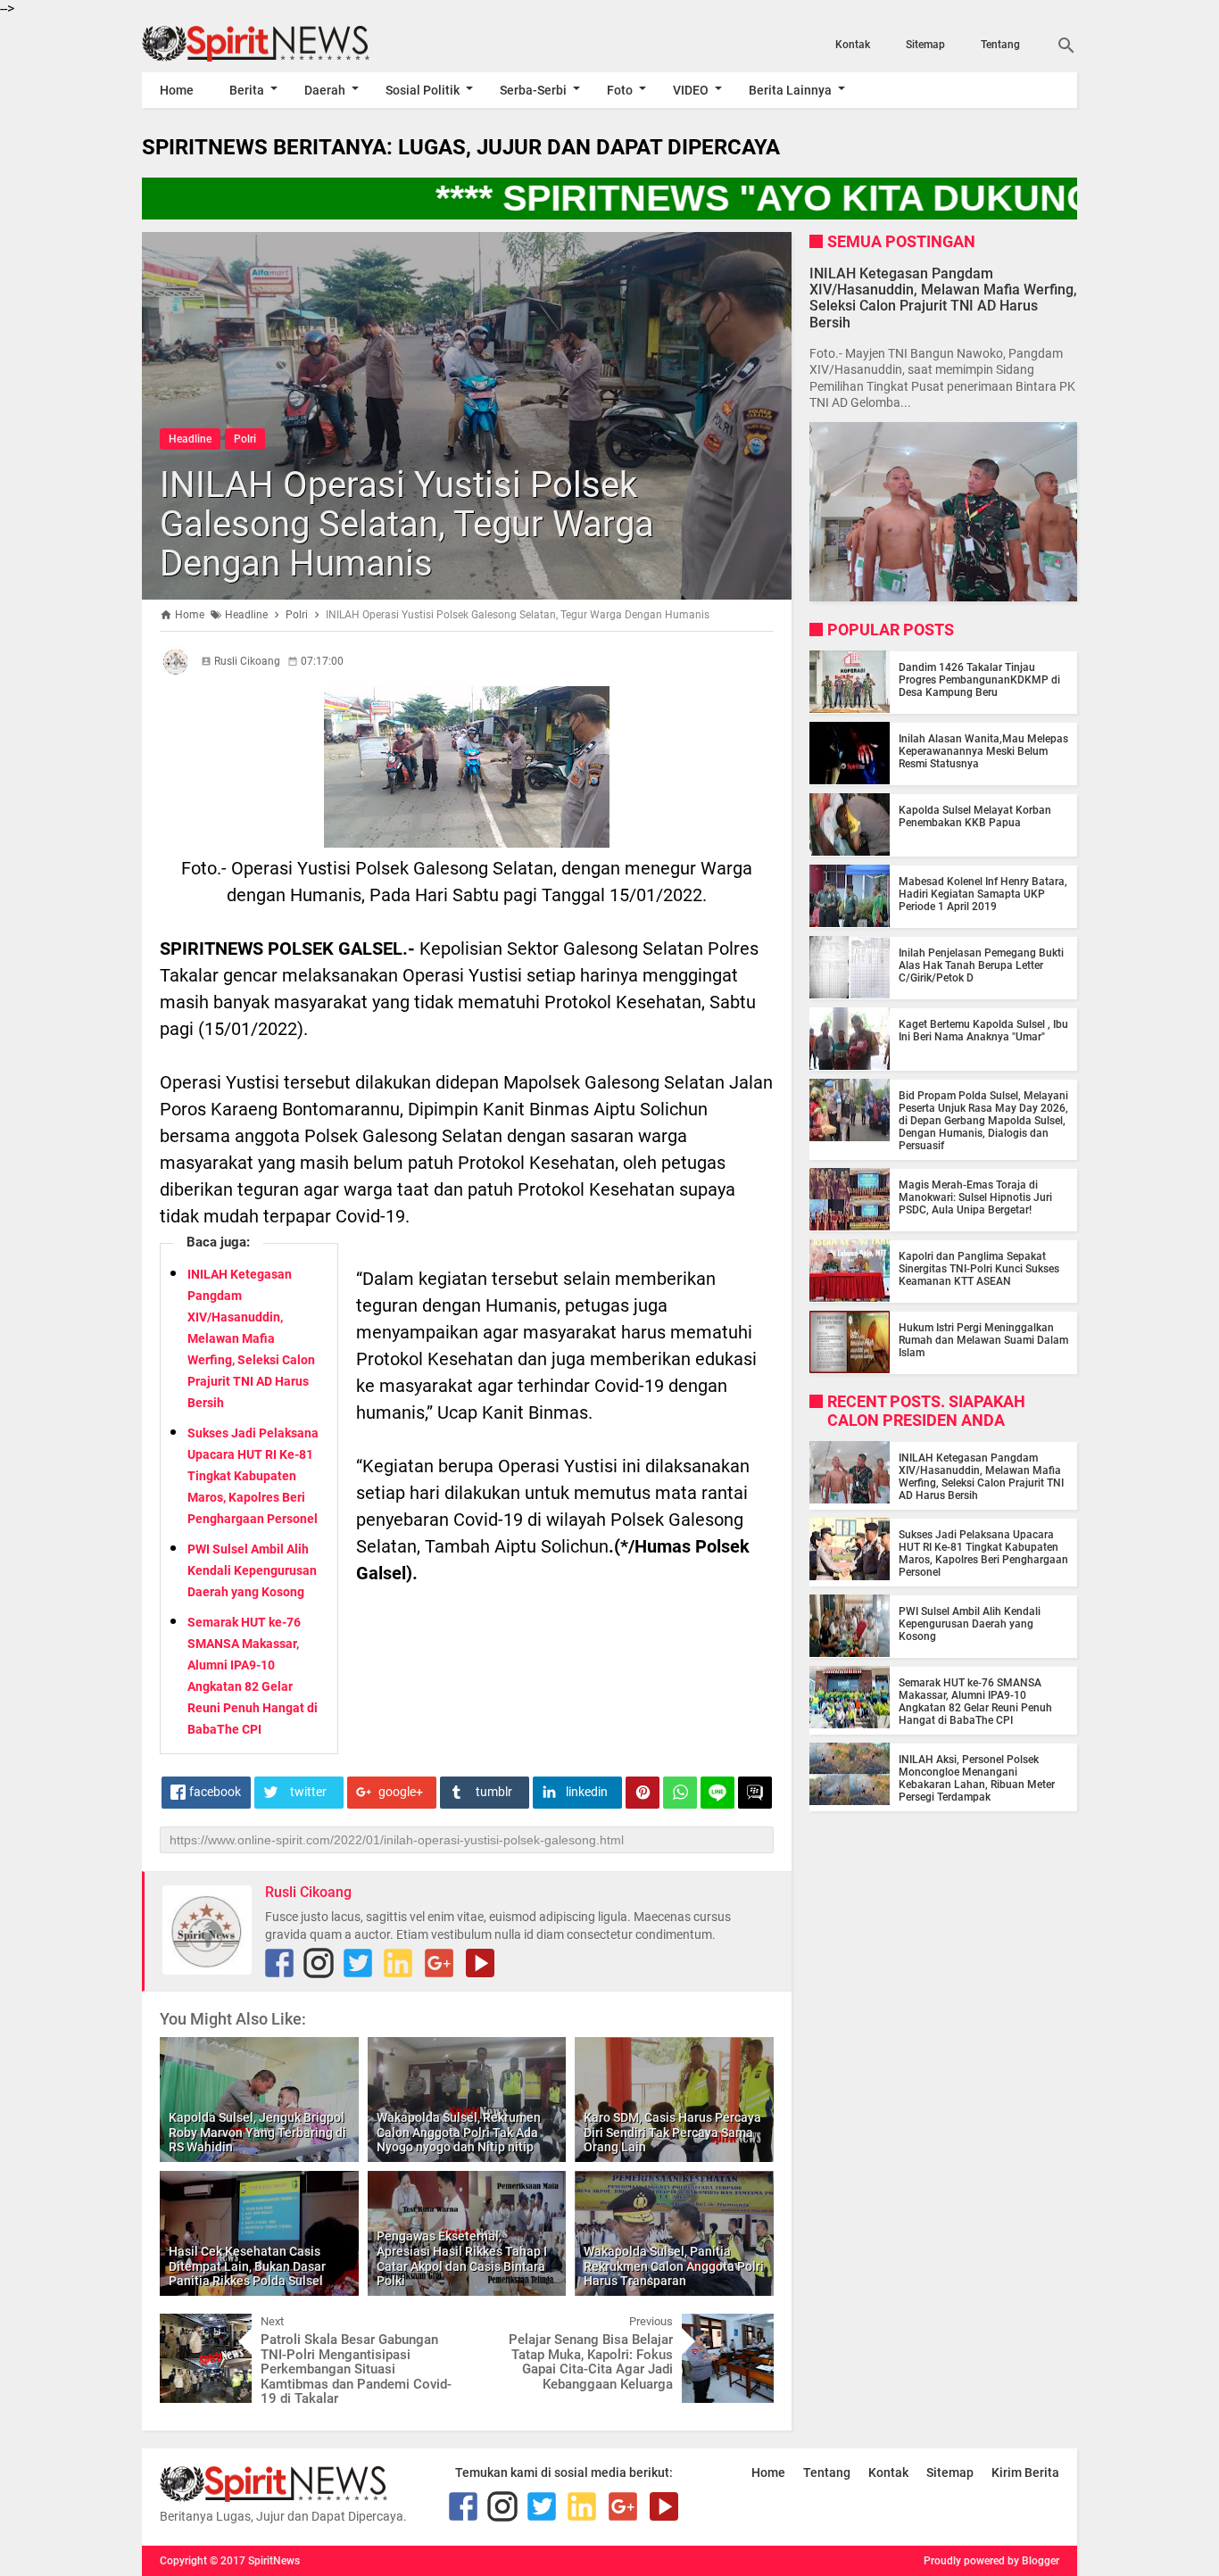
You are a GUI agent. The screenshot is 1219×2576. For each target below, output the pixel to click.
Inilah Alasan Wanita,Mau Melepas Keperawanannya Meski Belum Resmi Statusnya (983, 750)
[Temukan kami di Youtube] (480, 1963)
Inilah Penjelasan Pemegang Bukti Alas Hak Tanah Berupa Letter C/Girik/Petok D (981, 965)
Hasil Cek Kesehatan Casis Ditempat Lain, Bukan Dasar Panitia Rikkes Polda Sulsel (247, 2266)
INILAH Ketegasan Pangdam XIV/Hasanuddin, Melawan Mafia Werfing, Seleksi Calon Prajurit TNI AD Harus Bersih (251, 1338)
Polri (245, 439)
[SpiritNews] (282, 44)
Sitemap (925, 45)
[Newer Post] (187, 2327)
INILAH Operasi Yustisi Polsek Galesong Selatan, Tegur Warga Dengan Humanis (407, 524)
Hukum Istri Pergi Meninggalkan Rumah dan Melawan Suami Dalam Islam (983, 1339)
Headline (190, 439)
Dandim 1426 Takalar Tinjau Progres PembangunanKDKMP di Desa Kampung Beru (979, 679)
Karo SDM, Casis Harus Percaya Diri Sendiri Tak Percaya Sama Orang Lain (672, 2133)
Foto (620, 90)
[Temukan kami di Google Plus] (439, 1963)
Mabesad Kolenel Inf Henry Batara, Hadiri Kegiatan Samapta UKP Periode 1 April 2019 (983, 893)
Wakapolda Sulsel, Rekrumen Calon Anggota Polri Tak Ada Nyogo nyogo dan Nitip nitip (459, 2133)
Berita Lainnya (790, 90)
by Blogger (1033, 2561)
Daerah (325, 90)
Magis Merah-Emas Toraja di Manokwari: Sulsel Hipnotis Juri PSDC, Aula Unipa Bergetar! (975, 1197)
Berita (247, 90)
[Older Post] (747, 2327)
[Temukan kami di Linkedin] (398, 1963)
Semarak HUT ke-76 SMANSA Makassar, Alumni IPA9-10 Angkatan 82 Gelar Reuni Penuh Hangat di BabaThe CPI (975, 1701)
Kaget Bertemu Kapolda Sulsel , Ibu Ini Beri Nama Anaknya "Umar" (983, 1030)
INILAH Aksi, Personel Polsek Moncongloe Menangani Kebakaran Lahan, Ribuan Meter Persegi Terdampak (977, 1777)
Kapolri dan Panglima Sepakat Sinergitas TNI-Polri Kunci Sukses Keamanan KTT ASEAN (979, 1268)
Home (177, 90)
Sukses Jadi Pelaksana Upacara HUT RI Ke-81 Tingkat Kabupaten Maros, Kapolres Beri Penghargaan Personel (253, 1476)
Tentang (1000, 45)
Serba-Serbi (533, 90)
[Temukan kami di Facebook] (279, 1963)
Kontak (853, 45)
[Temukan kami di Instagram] (319, 1963)
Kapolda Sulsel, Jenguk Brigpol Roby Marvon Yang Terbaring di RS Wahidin (257, 2133)
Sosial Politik (423, 90)
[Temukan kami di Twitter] (358, 1963)
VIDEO (691, 90)
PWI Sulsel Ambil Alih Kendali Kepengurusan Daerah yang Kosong (252, 1570)
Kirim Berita (1025, 2472)
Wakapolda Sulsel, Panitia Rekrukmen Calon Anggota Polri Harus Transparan (674, 2266)
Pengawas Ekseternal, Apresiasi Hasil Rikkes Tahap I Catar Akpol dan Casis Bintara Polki (462, 2258)
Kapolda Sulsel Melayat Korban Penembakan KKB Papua (975, 816)
